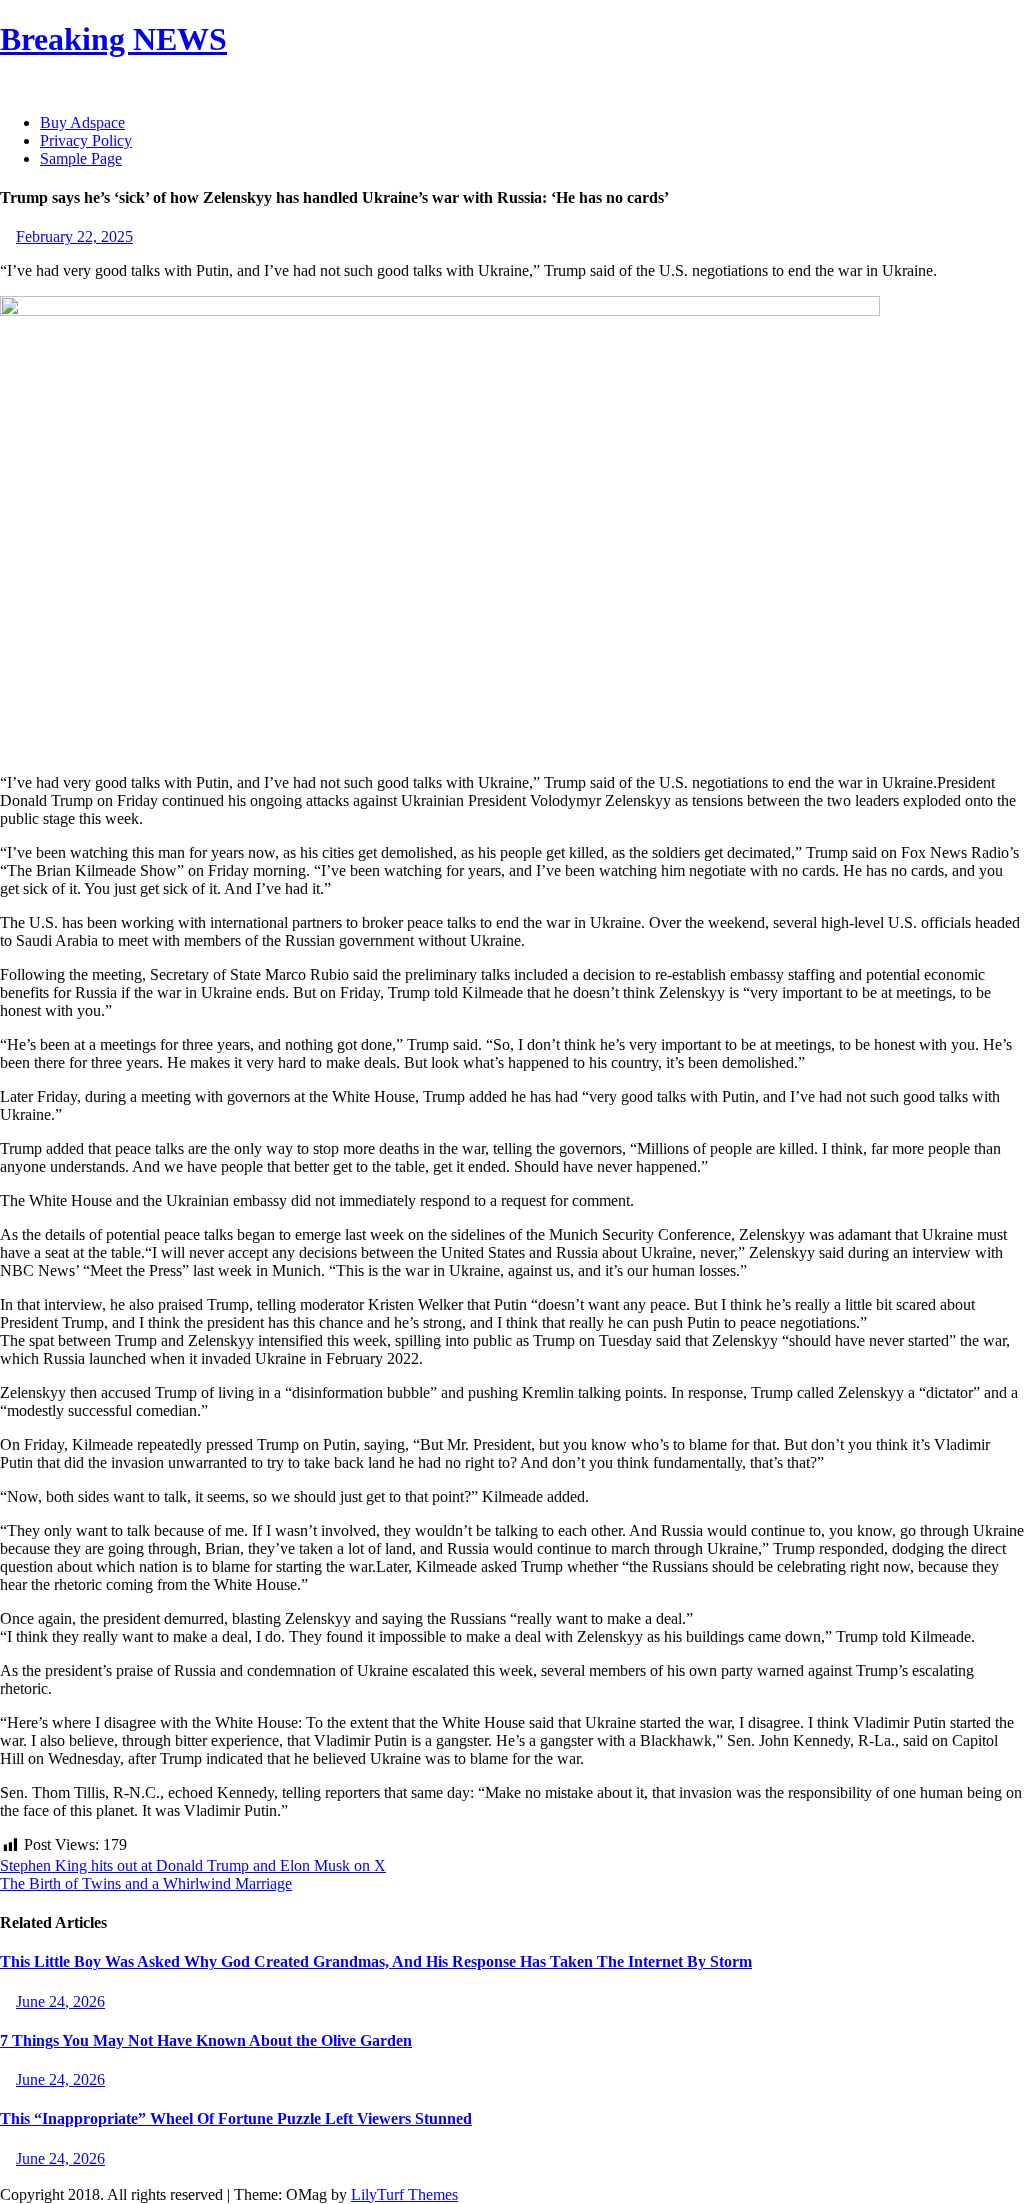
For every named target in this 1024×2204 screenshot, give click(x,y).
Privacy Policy (86, 140)
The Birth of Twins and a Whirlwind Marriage (146, 1883)
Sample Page (81, 158)
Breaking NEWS (113, 39)
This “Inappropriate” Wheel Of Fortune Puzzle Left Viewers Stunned (236, 2118)
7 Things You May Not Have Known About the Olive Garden (206, 2040)
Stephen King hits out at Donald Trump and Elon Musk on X (193, 1865)
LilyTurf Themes (404, 2194)
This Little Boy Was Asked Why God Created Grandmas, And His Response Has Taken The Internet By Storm (376, 1961)
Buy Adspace (82, 122)
